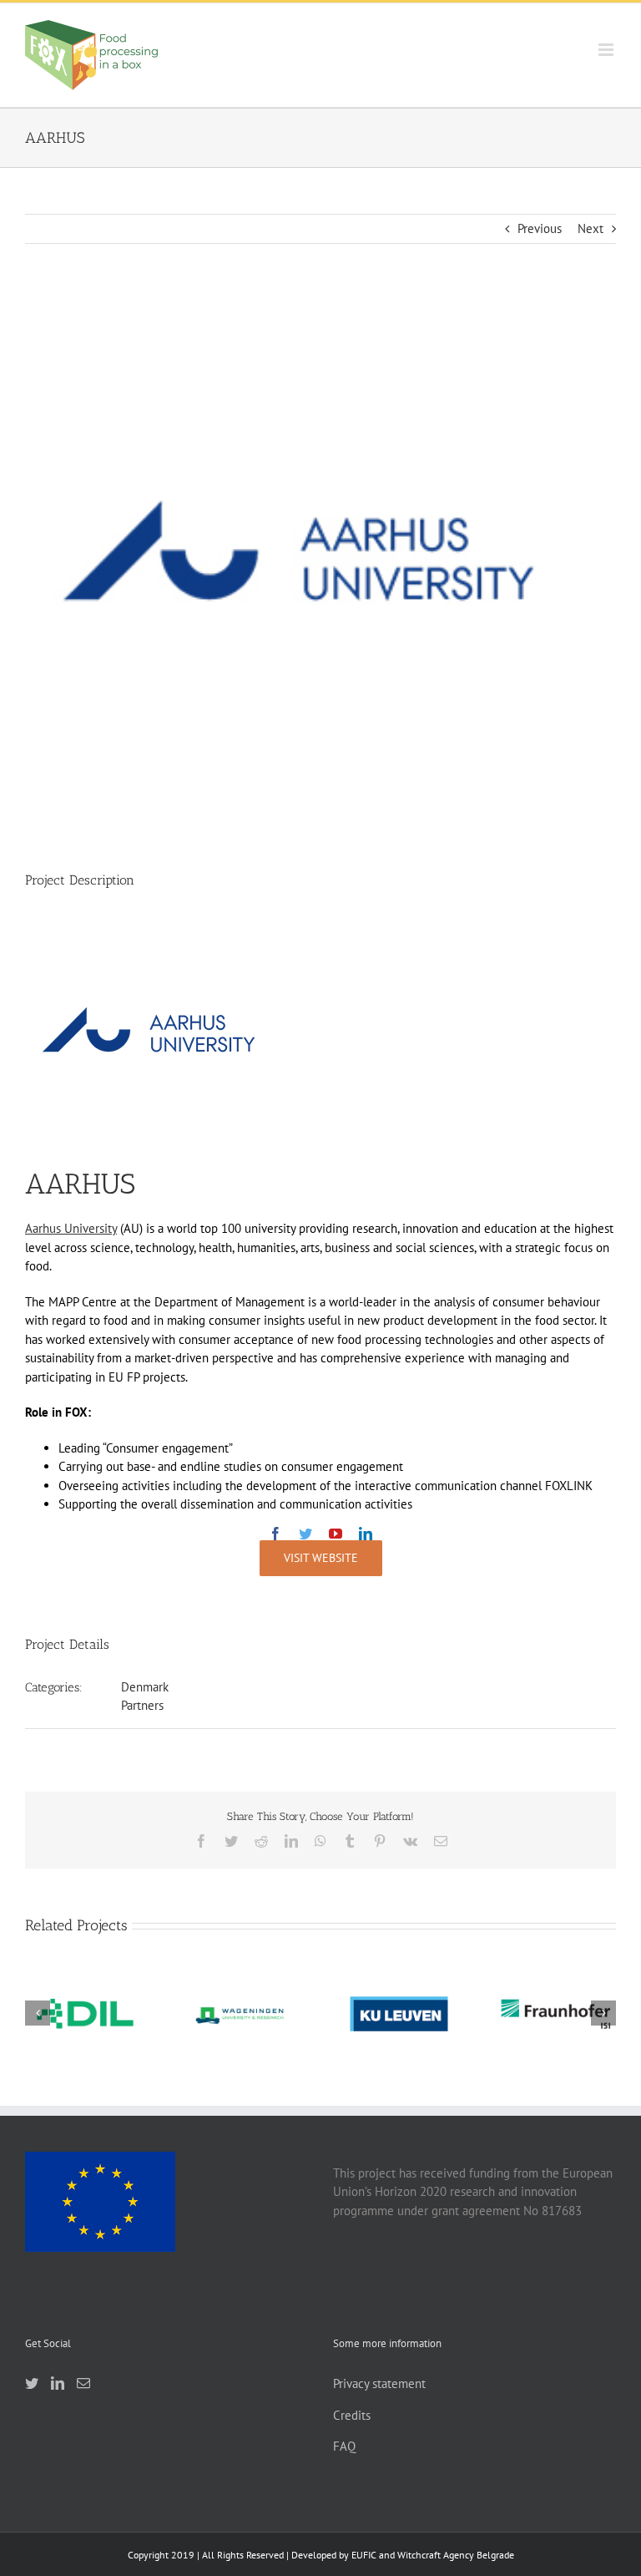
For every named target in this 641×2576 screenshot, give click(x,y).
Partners (142, 1705)
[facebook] (275, 1534)
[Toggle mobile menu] (607, 50)
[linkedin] (366, 1534)
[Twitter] (32, 2383)
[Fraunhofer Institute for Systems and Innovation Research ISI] (556, 2014)
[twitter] (305, 1534)
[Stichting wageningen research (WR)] (242, 2014)
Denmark (145, 1687)
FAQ (344, 2446)
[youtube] (336, 1534)
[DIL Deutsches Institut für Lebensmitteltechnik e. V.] (85, 2014)
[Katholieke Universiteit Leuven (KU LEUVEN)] (399, 2014)
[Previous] (38, 2013)
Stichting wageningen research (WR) (242, 1984)
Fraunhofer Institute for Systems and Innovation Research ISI (556, 1968)
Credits (352, 2415)
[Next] (603, 2013)
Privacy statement (379, 2383)
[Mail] (83, 2383)
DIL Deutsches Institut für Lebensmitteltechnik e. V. (85, 1976)
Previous (540, 228)
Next (591, 228)
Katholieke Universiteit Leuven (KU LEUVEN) (399, 1976)
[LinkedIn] (58, 2383)
